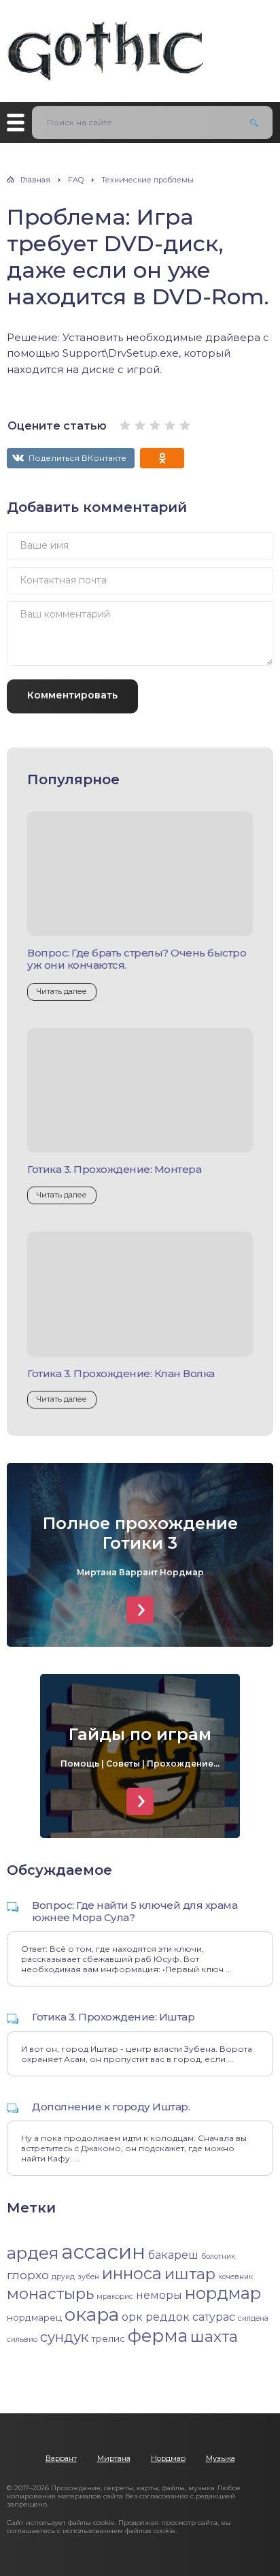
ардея (33, 2253)
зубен (88, 2277)
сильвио (22, 2339)
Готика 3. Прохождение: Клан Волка (121, 1373)
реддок (168, 2317)
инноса (132, 2273)
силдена (253, 2318)
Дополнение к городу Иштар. (111, 2107)
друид (63, 2277)
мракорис (115, 2297)
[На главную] (105, 44)
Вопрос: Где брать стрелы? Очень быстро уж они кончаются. (137, 959)
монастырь (50, 2293)
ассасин (103, 2252)
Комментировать (72, 695)
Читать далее (62, 991)
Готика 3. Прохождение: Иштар (113, 2017)
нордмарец (34, 2317)
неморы (159, 2295)
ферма (158, 2335)
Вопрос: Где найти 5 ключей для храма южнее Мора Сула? (135, 1911)
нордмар (223, 2293)
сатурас (214, 2317)
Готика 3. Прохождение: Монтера (114, 1169)
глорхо (28, 2275)
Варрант (61, 2458)
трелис (108, 2338)
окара (92, 2314)
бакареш (173, 2255)
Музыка (221, 2458)
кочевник (235, 2277)
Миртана (114, 2458)
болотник (218, 2256)
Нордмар (168, 2458)
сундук (64, 2337)
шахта (214, 2336)
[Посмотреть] (140, 1610)
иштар (190, 2274)
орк (132, 2317)
